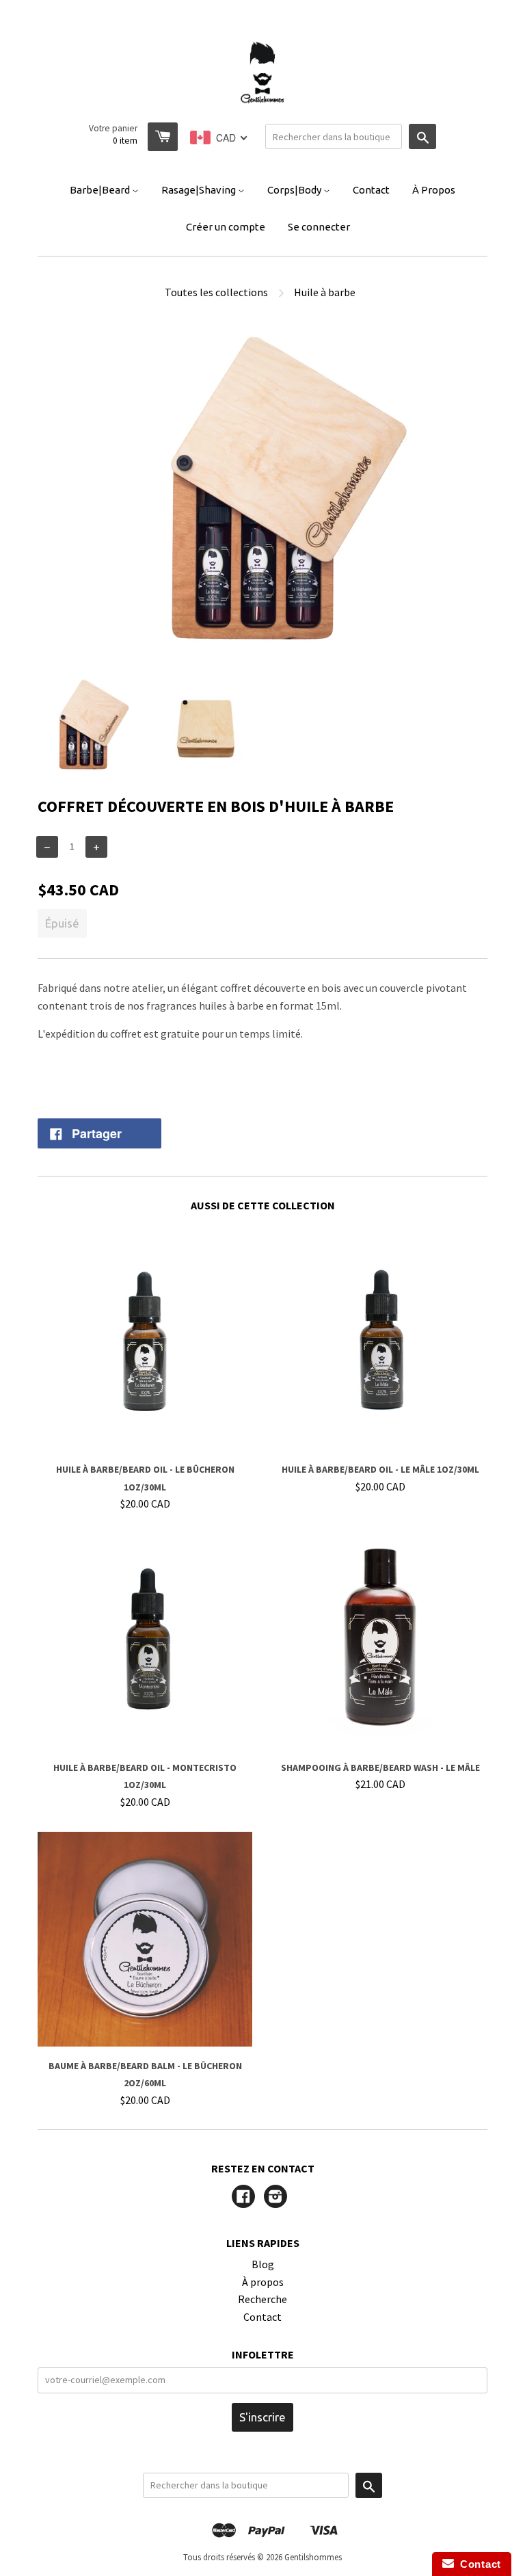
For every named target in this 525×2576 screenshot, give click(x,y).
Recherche (262, 2299)
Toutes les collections (216, 292)
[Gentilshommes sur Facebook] (243, 2198)
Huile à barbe (325, 292)
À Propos (434, 190)
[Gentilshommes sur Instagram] (275, 2198)
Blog (263, 2264)
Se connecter (319, 227)
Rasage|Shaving (200, 190)
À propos (263, 2282)
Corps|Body (295, 190)
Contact (371, 190)
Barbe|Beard (101, 190)
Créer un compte (226, 227)
